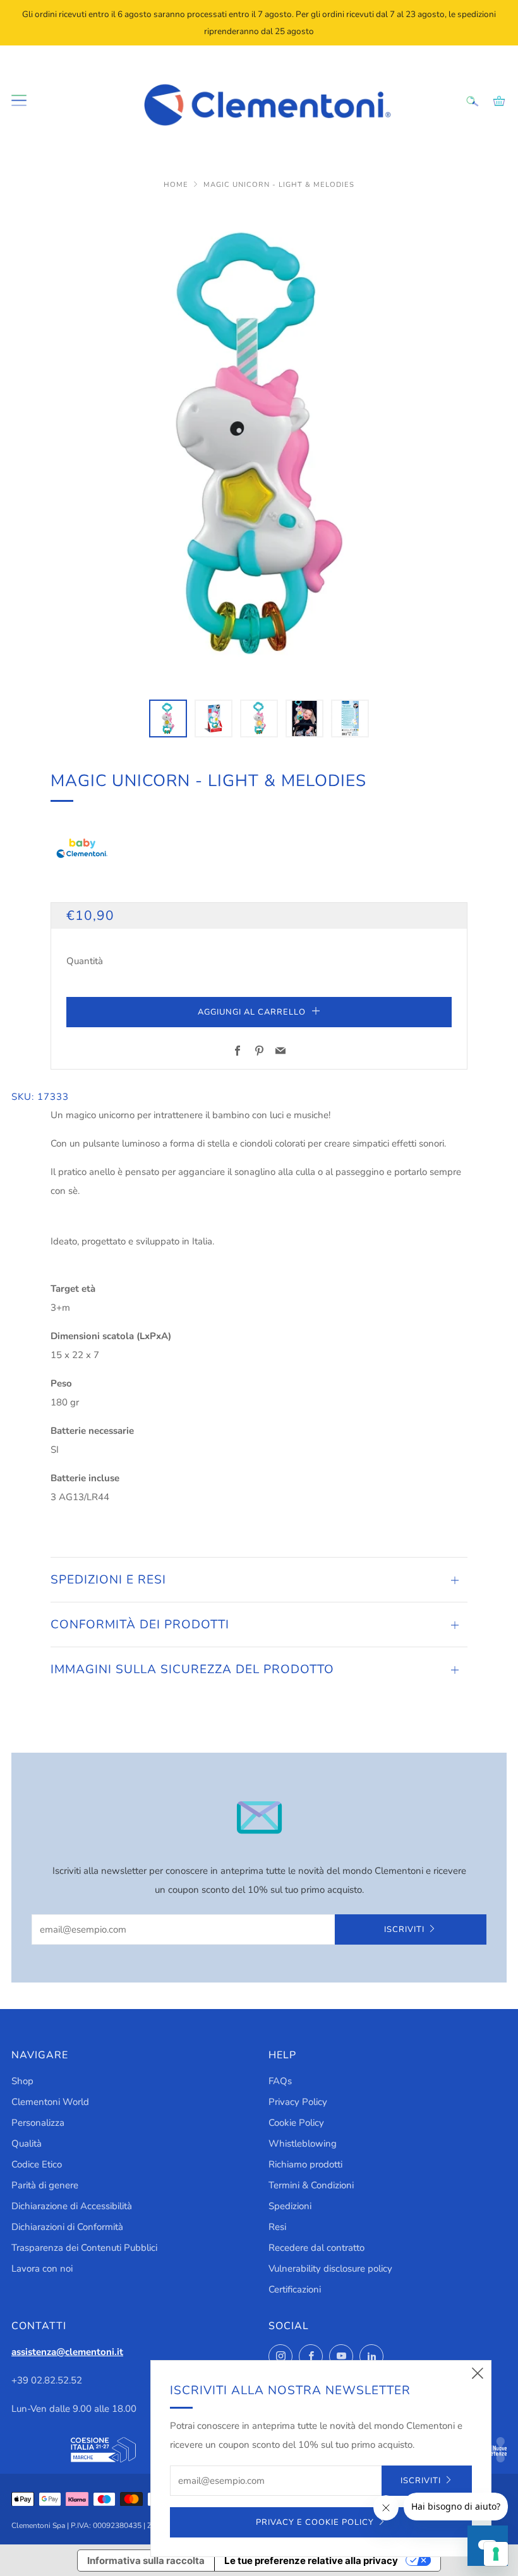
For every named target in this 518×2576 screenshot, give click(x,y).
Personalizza (38, 2123)
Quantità (85, 961)
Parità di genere (45, 2185)
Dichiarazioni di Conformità (67, 2227)
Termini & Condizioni (311, 2185)
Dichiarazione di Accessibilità (72, 2206)
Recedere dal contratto (316, 2248)
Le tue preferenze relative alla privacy (311, 2561)
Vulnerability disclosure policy (330, 2269)
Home (177, 185)
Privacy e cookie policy (315, 2522)
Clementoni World (50, 2102)
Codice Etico (37, 2164)
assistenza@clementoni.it (67, 2352)
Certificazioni (295, 2289)
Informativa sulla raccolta (146, 2561)
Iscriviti (404, 1929)
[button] (168, 719)
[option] (259, 444)
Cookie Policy (296, 2123)
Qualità (27, 2144)
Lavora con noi (42, 2269)
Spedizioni (290, 2206)
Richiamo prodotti (305, 2164)
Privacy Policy (298, 2102)
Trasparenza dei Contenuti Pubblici (84, 2248)
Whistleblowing (303, 2144)
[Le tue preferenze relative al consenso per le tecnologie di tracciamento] (496, 2554)
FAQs (280, 2081)
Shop (22, 2081)
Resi (277, 2227)
